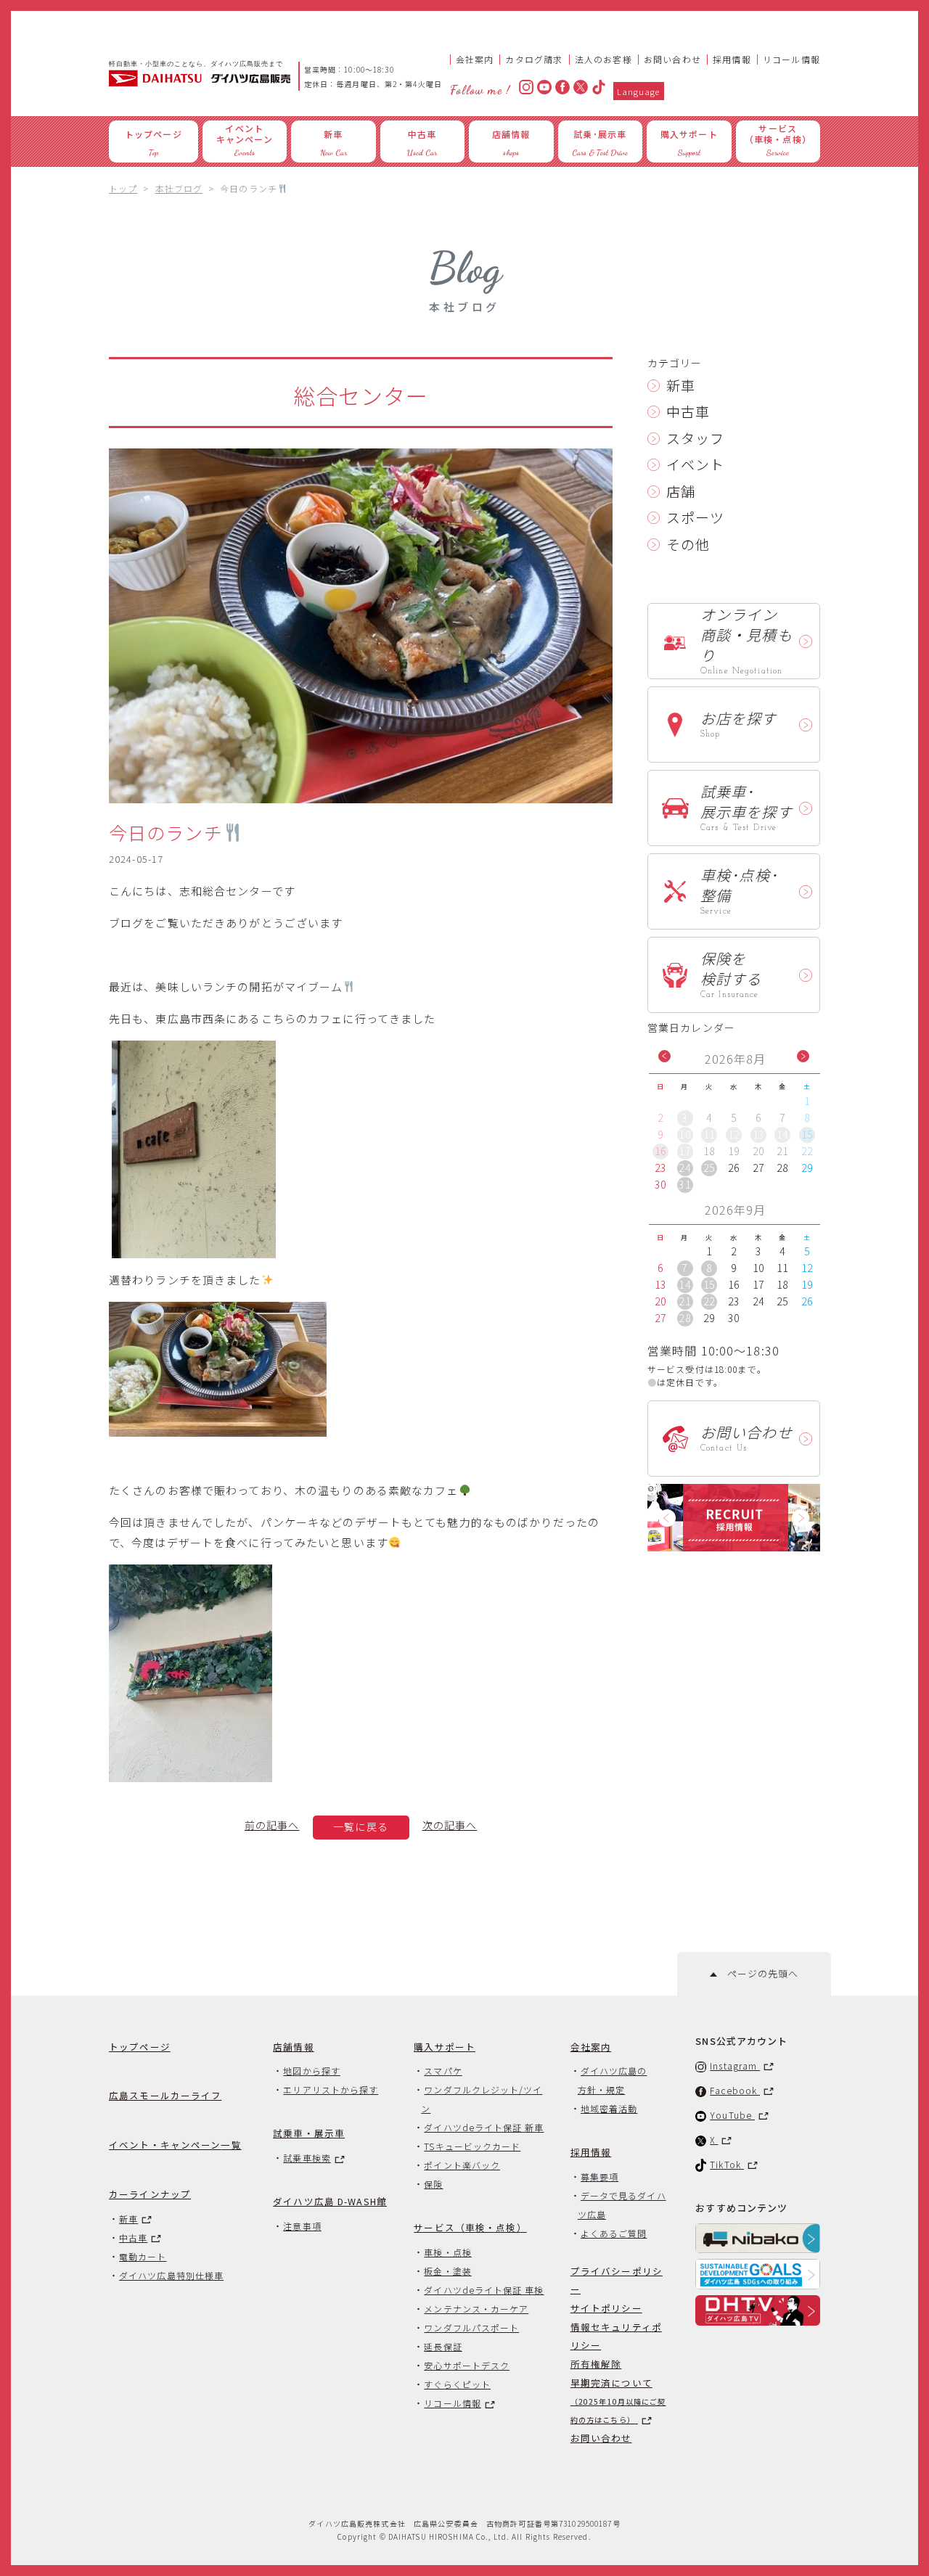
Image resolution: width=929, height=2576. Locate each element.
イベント (695, 464)
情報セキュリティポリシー (616, 2336)
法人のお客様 (603, 59)
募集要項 (599, 2177)
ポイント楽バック (462, 2165)
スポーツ (695, 517)
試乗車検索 (307, 2158)
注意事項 (302, 2226)
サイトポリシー (606, 2308)
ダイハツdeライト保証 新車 (484, 2127)
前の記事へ (272, 1825)
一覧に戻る (361, 1826)
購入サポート (445, 2047)
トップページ (140, 2047)
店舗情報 (294, 2047)
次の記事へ (450, 1825)
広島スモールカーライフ (165, 2095)
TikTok (727, 2164)
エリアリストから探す (331, 2089)
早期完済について (618, 2400)
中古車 (688, 411)
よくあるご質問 (614, 2233)
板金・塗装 (447, 2271)
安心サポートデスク (467, 2365)
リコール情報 (791, 59)
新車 (681, 385)
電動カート (143, 2256)
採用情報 (732, 59)
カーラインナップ (150, 2194)
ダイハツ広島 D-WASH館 (330, 2201)
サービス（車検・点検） (470, 2227)
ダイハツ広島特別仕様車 (171, 2275)
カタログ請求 (534, 59)
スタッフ (695, 438)
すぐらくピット (457, 2384)
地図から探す (311, 2071)
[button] (664, 1056)
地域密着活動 (609, 2108)
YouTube (732, 2115)
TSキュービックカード (472, 2146)
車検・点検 (447, 2252)
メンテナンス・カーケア (476, 2309)
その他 (688, 544)
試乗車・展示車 (309, 2133)
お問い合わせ (672, 59)
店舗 (681, 491)
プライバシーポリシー (617, 2280)
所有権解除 (596, 2364)
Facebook (735, 2090)
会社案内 (475, 59)
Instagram (735, 2066)
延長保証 (443, 2346)
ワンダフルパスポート (471, 2327)
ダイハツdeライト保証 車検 (484, 2290)
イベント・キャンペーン (175, 2145)
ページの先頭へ (757, 1973)
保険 (433, 2184)
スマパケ (443, 2071)
